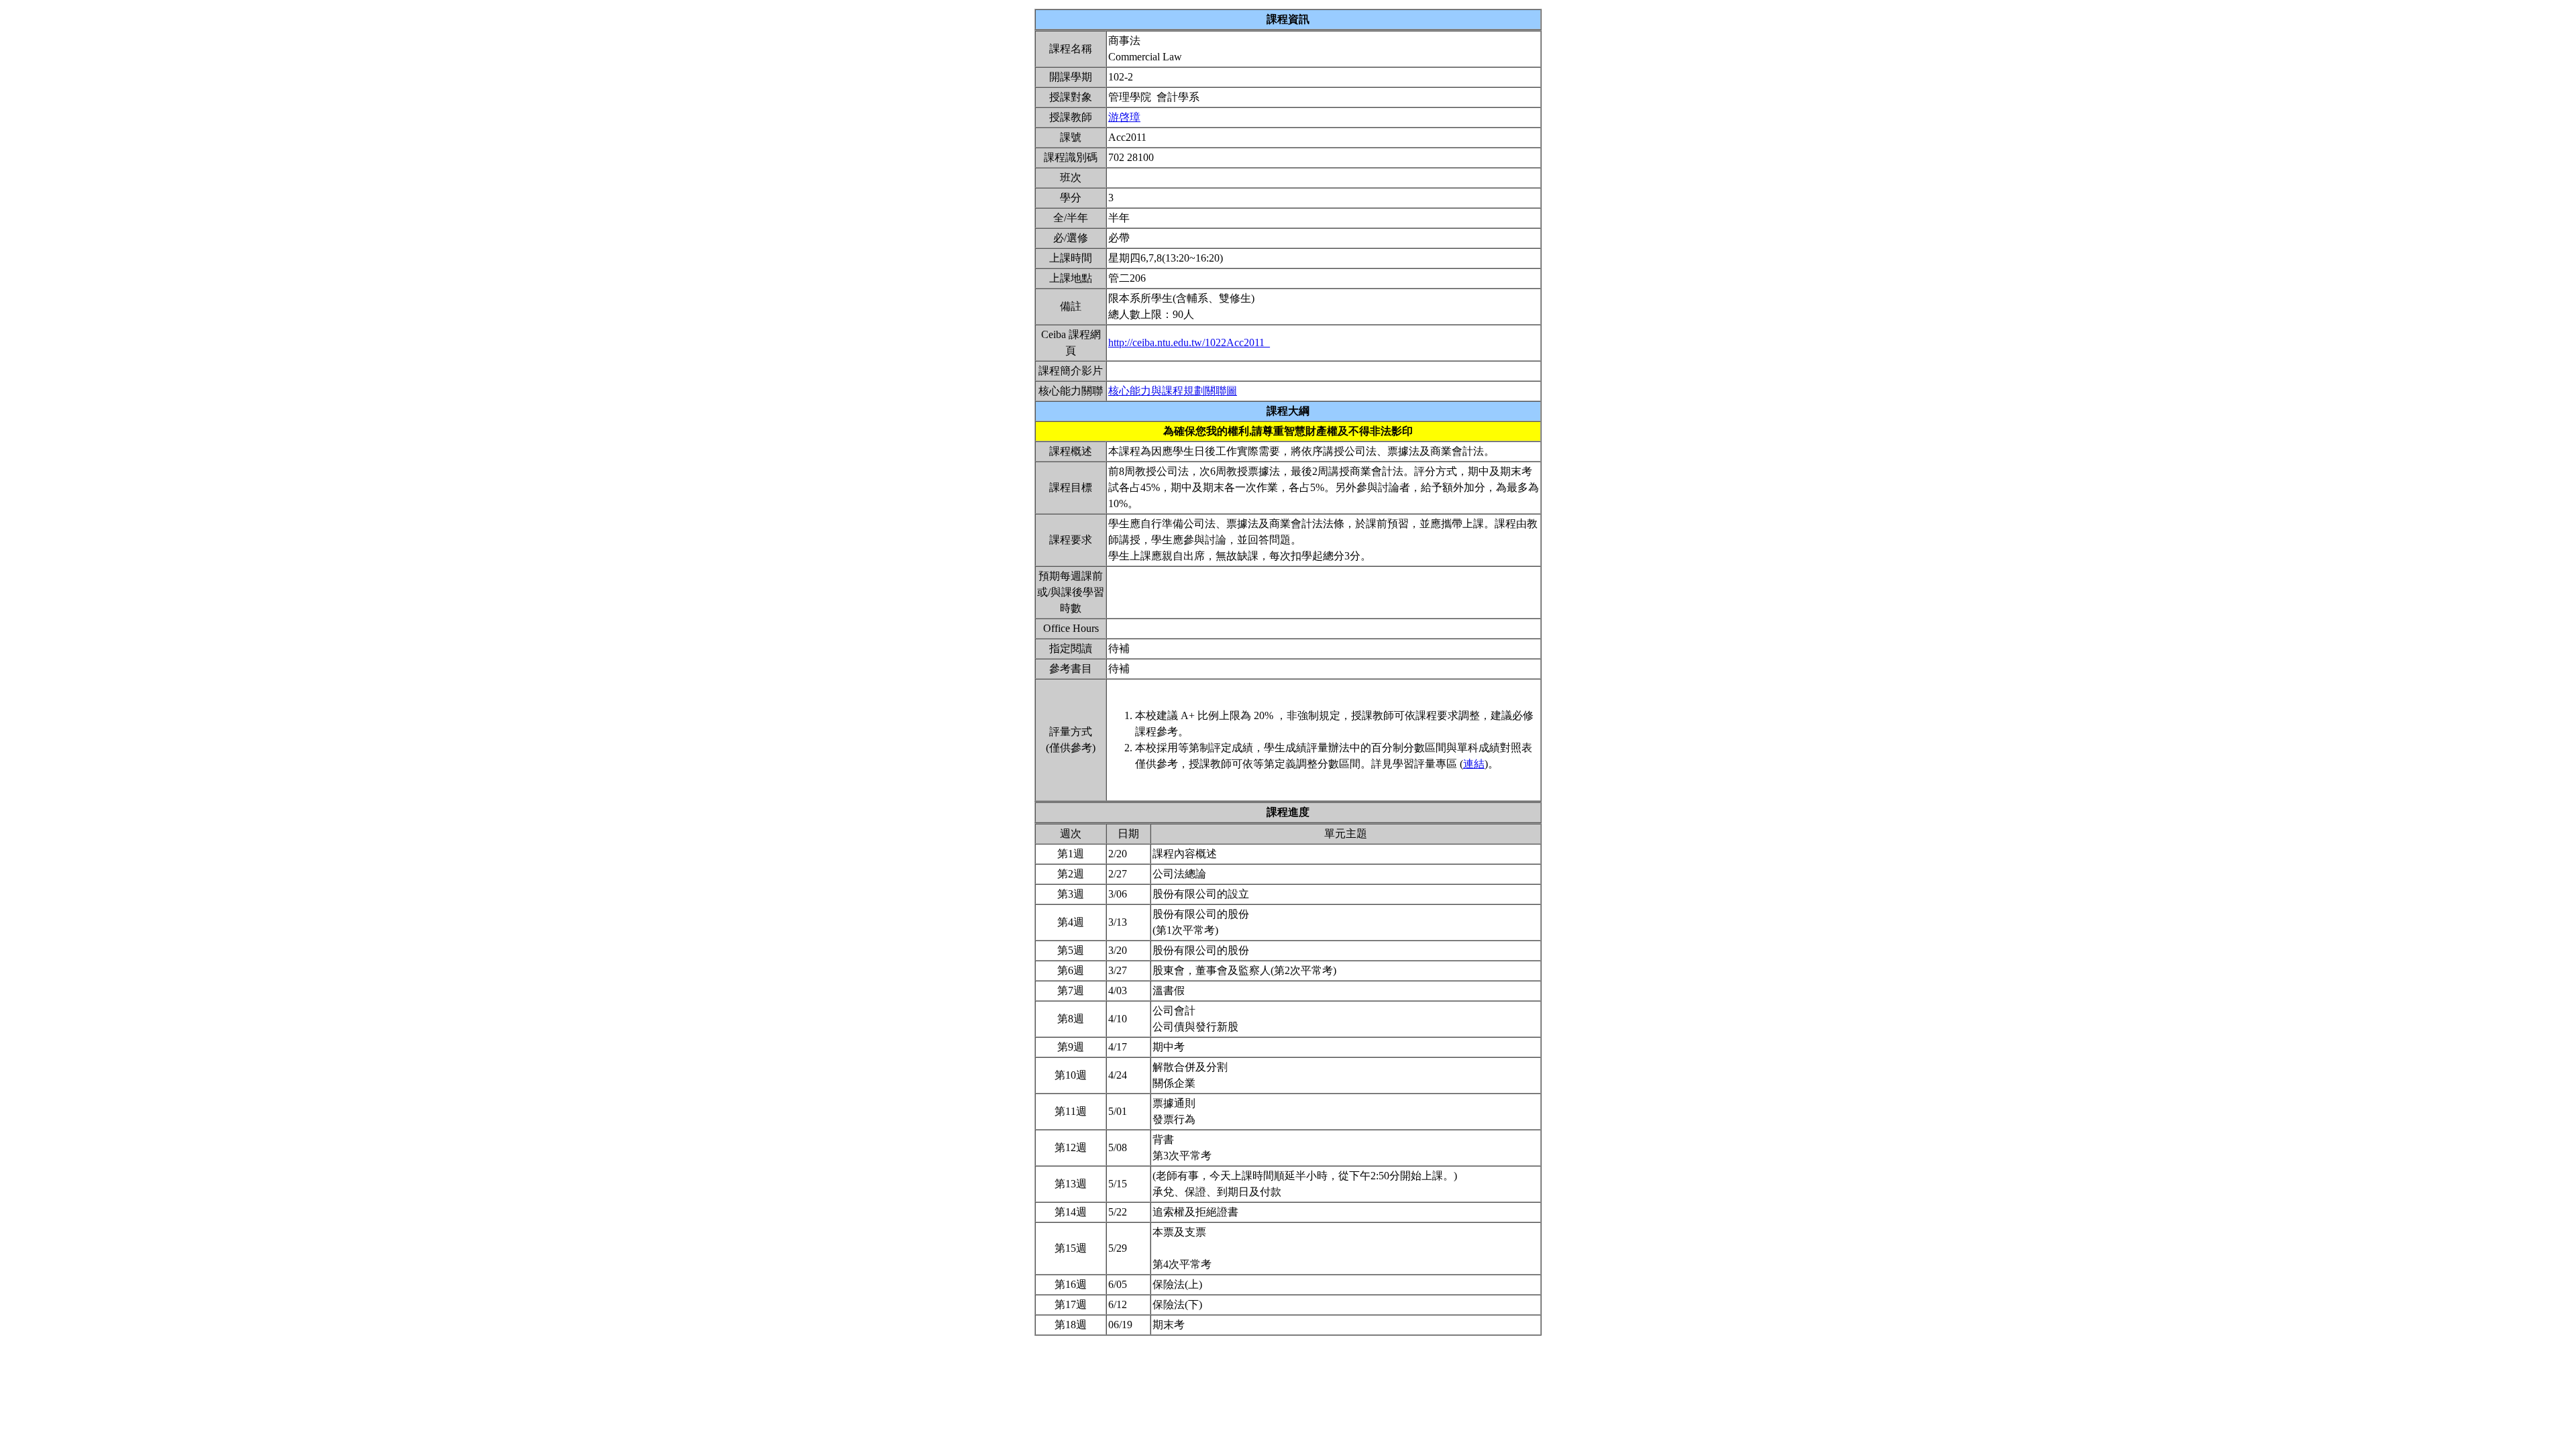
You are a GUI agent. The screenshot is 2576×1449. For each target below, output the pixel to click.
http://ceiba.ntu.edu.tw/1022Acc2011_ (1189, 342)
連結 (1474, 764)
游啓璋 (1124, 117)
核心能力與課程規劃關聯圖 (1173, 391)
